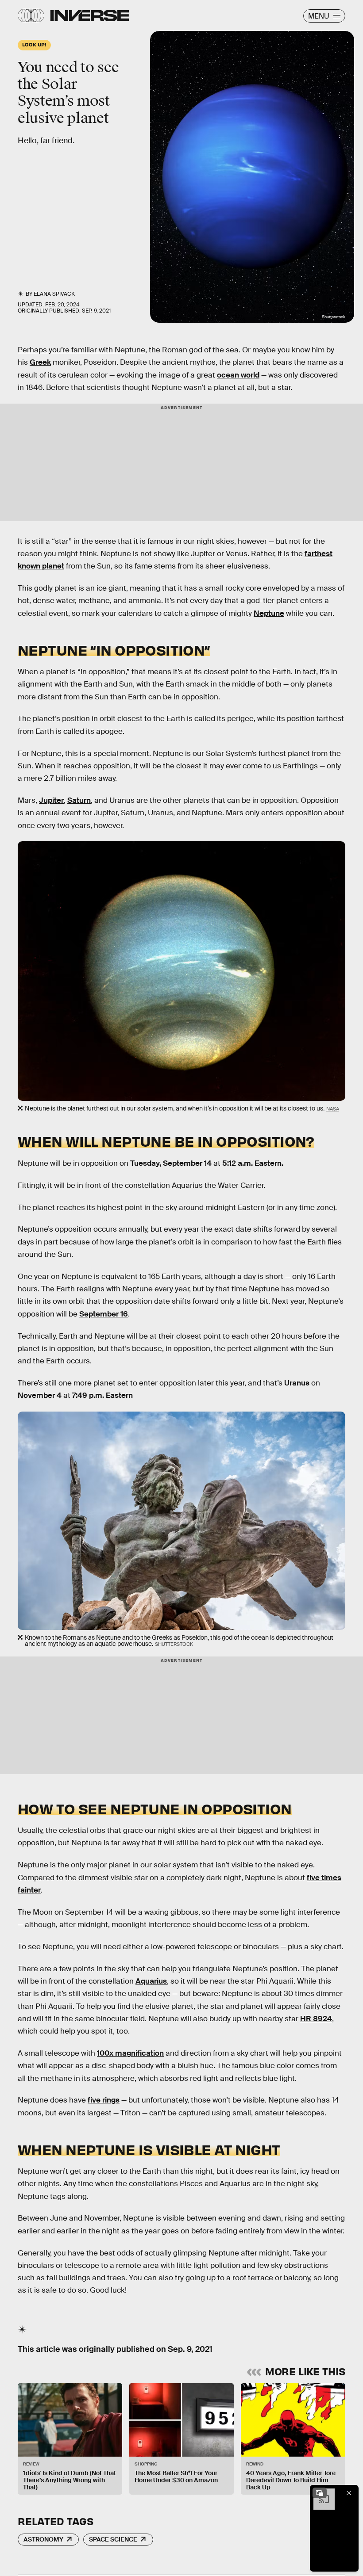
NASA (333, 1109)
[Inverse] (90, 15)
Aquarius (151, 1981)
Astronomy (43, 2539)
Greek (40, 362)
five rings (104, 2100)
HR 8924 (316, 2019)
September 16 (104, 1314)
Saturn (79, 800)
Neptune (269, 613)
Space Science (113, 2539)
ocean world (238, 375)
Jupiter (51, 800)
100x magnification (130, 2053)
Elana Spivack (54, 294)
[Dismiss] (349, 2493)
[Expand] (320, 2493)
